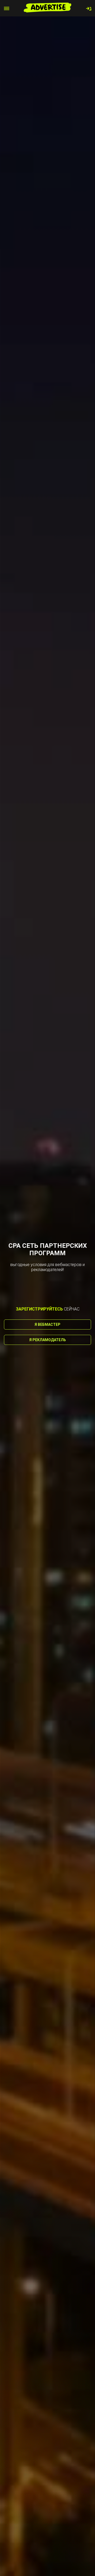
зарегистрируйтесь (39, 1309)
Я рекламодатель (48, 1340)
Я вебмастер (47, 1324)
